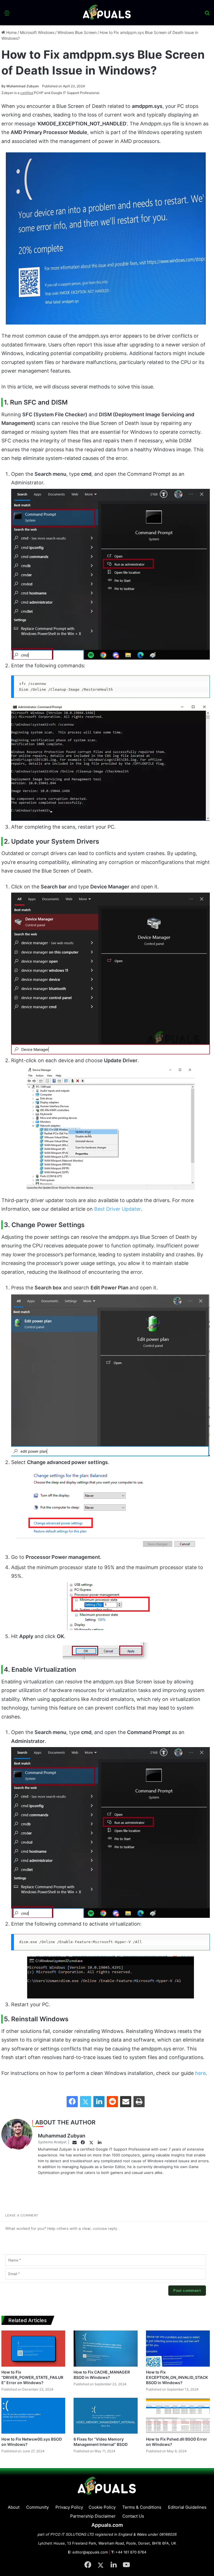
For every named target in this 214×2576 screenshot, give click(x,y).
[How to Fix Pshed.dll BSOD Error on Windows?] (178, 2416)
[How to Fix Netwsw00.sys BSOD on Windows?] (33, 2416)
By (4, 86)
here (200, 2073)
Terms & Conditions (142, 2507)
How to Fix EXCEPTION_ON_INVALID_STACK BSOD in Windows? (177, 2377)
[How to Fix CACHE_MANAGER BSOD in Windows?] (105, 2348)
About (14, 2507)
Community (37, 2507)
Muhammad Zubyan (20, 86)
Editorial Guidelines (187, 2507)
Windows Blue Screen (77, 32)
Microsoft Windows (37, 32)
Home (11, 32)
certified (27, 93)
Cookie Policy (102, 2507)
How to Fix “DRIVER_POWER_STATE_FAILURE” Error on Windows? (32, 2377)
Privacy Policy (69, 2507)
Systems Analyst (52, 2142)
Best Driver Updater (117, 1209)
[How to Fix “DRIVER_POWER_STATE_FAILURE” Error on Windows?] (33, 2348)
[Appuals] (107, 13)
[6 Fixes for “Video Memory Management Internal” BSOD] (105, 2416)
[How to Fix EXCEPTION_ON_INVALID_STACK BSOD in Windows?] (178, 2348)
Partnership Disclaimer (93, 2516)
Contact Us (133, 2516)
